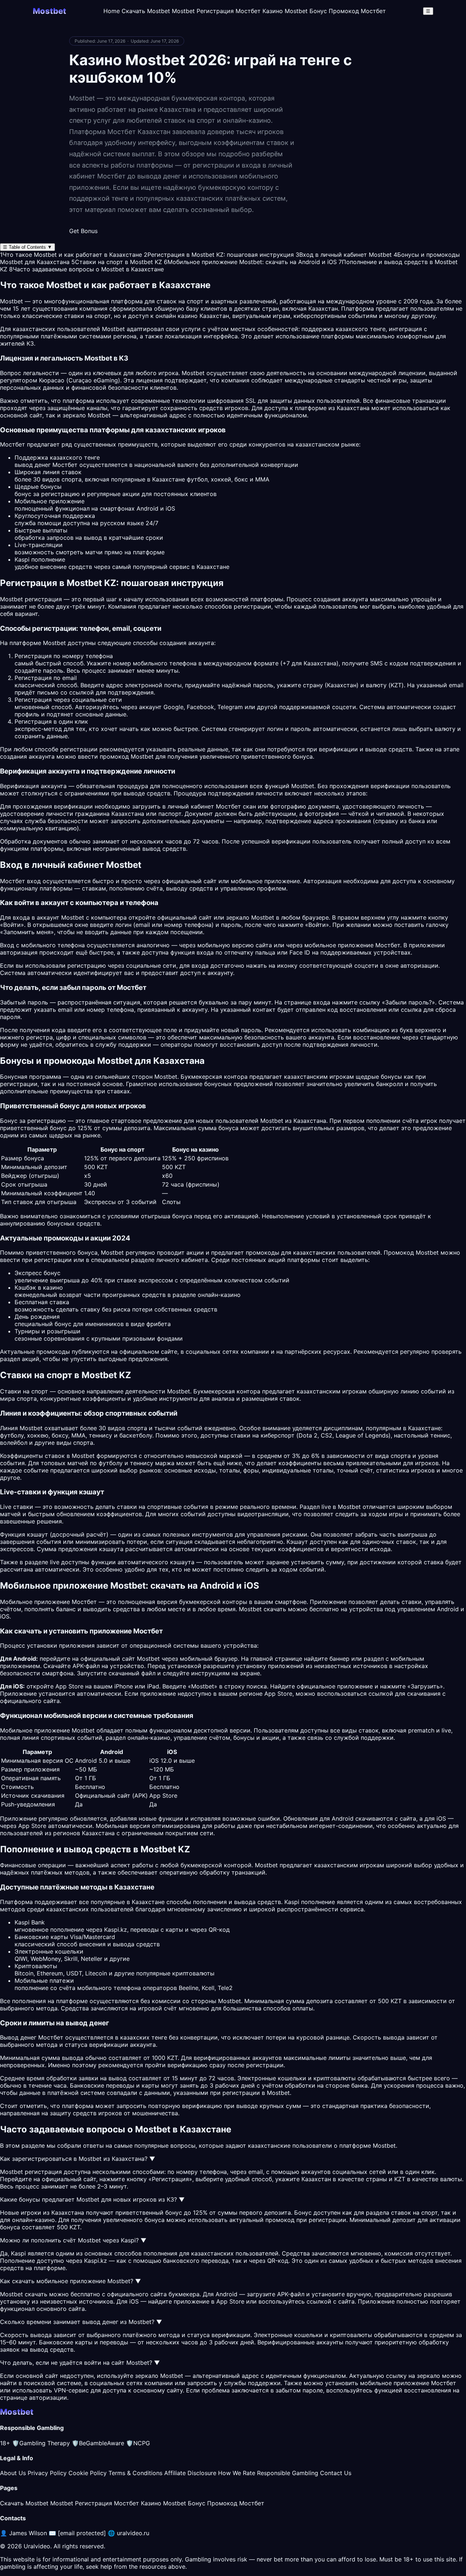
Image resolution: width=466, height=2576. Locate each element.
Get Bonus (83, 231)
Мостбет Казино (259, 11)
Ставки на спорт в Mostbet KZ (117, 262)
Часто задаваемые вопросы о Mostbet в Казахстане (86, 269)
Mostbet (113, 329)
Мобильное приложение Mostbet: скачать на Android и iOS (250, 262)
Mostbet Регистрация (203, 11)
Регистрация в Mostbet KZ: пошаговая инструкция (219, 255)
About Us (13, 2473)
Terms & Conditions (135, 2473)
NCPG (138, 2443)
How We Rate (237, 2473)
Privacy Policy (47, 2473)
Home (112, 11)
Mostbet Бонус (306, 11)
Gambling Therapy (41, 2443)
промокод (280, 2220)
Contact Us (336, 2473)
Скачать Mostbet (146, 11)
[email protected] (82, 2533)
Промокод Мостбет (357, 11)
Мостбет (388, 945)
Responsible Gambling (288, 2473)
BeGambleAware (98, 2443)
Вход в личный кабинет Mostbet (344, 255)
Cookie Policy (88, 2473)
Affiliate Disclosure (190, 2473)
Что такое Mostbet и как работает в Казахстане (71, 255)
